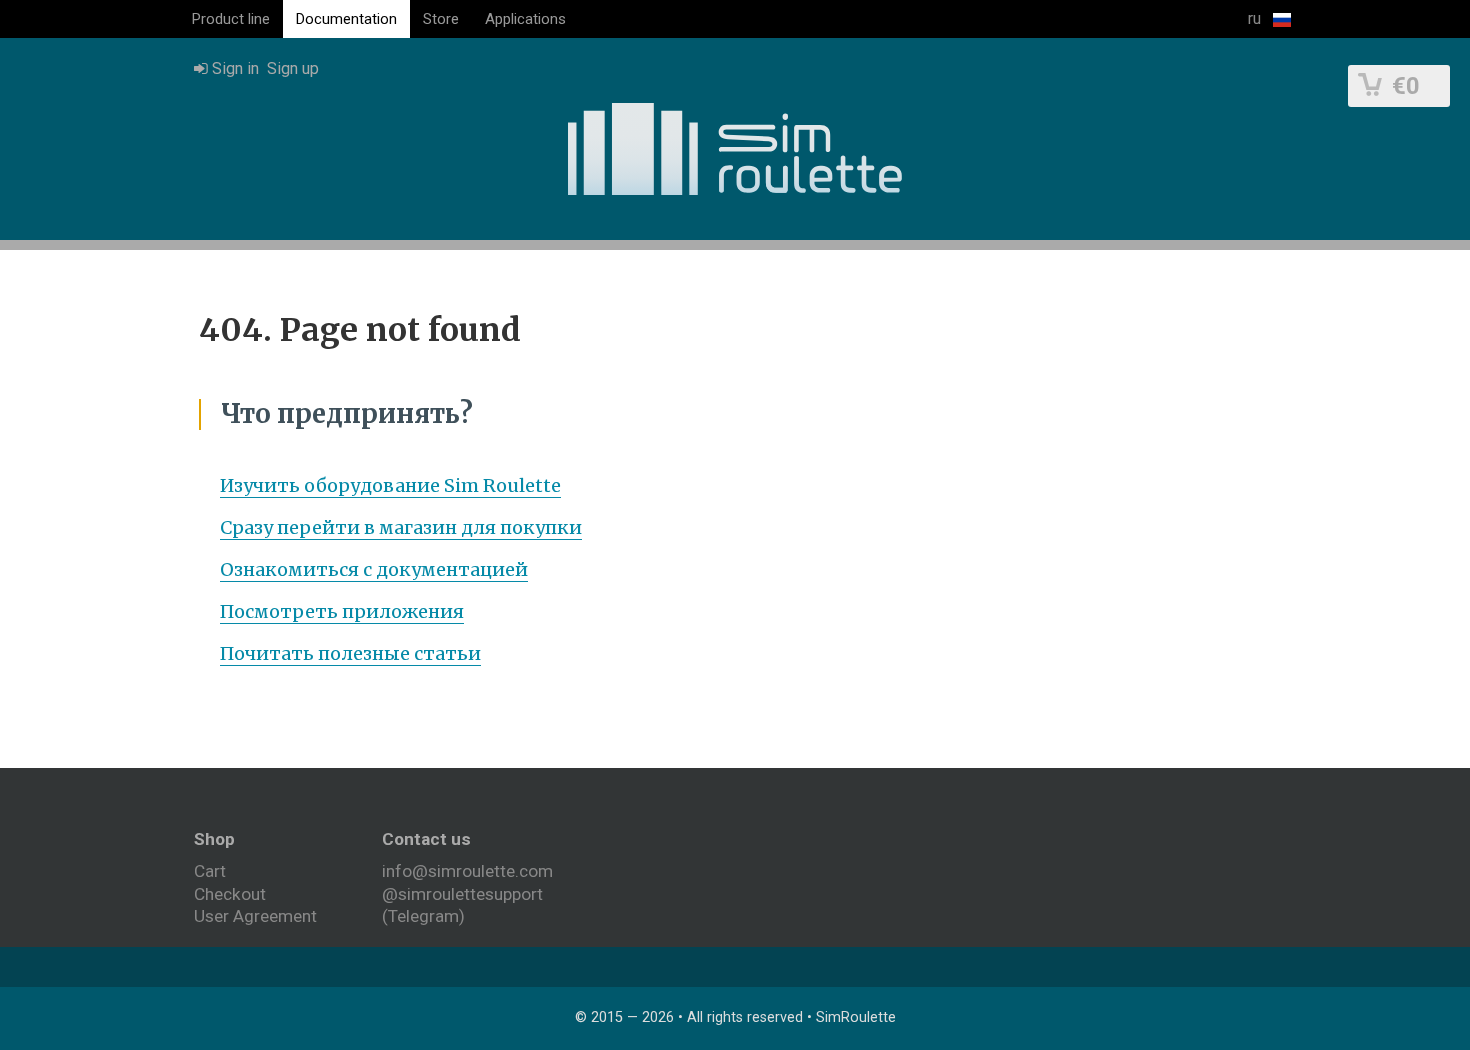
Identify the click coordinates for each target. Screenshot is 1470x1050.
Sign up (293, 68)
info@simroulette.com (467, 871)
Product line (231, 19)
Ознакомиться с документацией (374, 569)
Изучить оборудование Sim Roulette (390, 485)
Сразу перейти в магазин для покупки (401, 527)
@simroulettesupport (462, 894)
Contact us (426, 839)
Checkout (230, 894)
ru (1256, 18)
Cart (210, 871)
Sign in (233, 68)
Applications (525, 19)
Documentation (346, 19)
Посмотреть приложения (342, 611)
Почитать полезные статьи (350, 653)
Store (441, 19)
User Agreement (255, 916)
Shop (214, 839)
